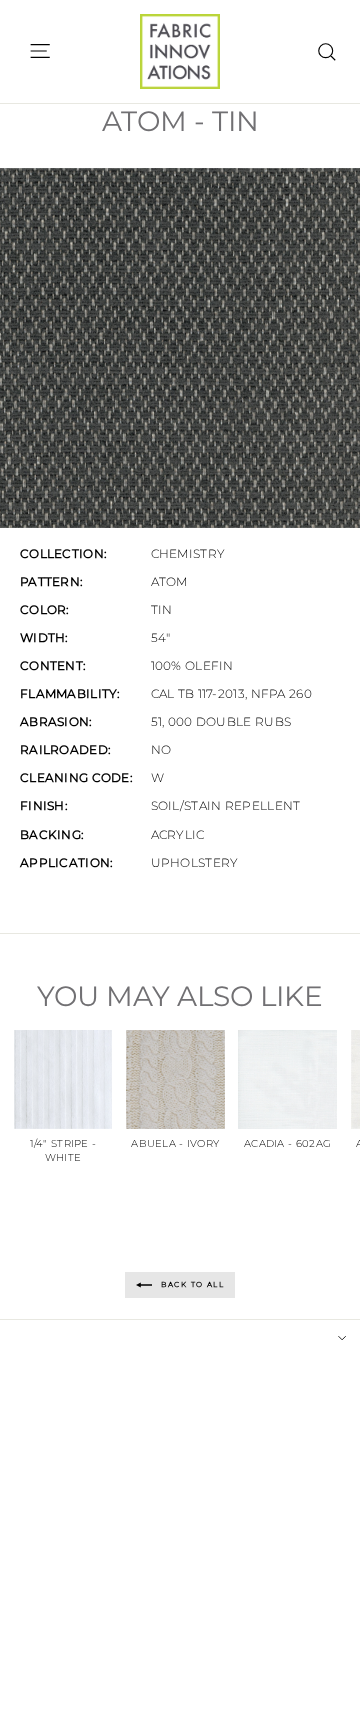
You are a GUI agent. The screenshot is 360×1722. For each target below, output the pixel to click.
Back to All (191, 1284)
